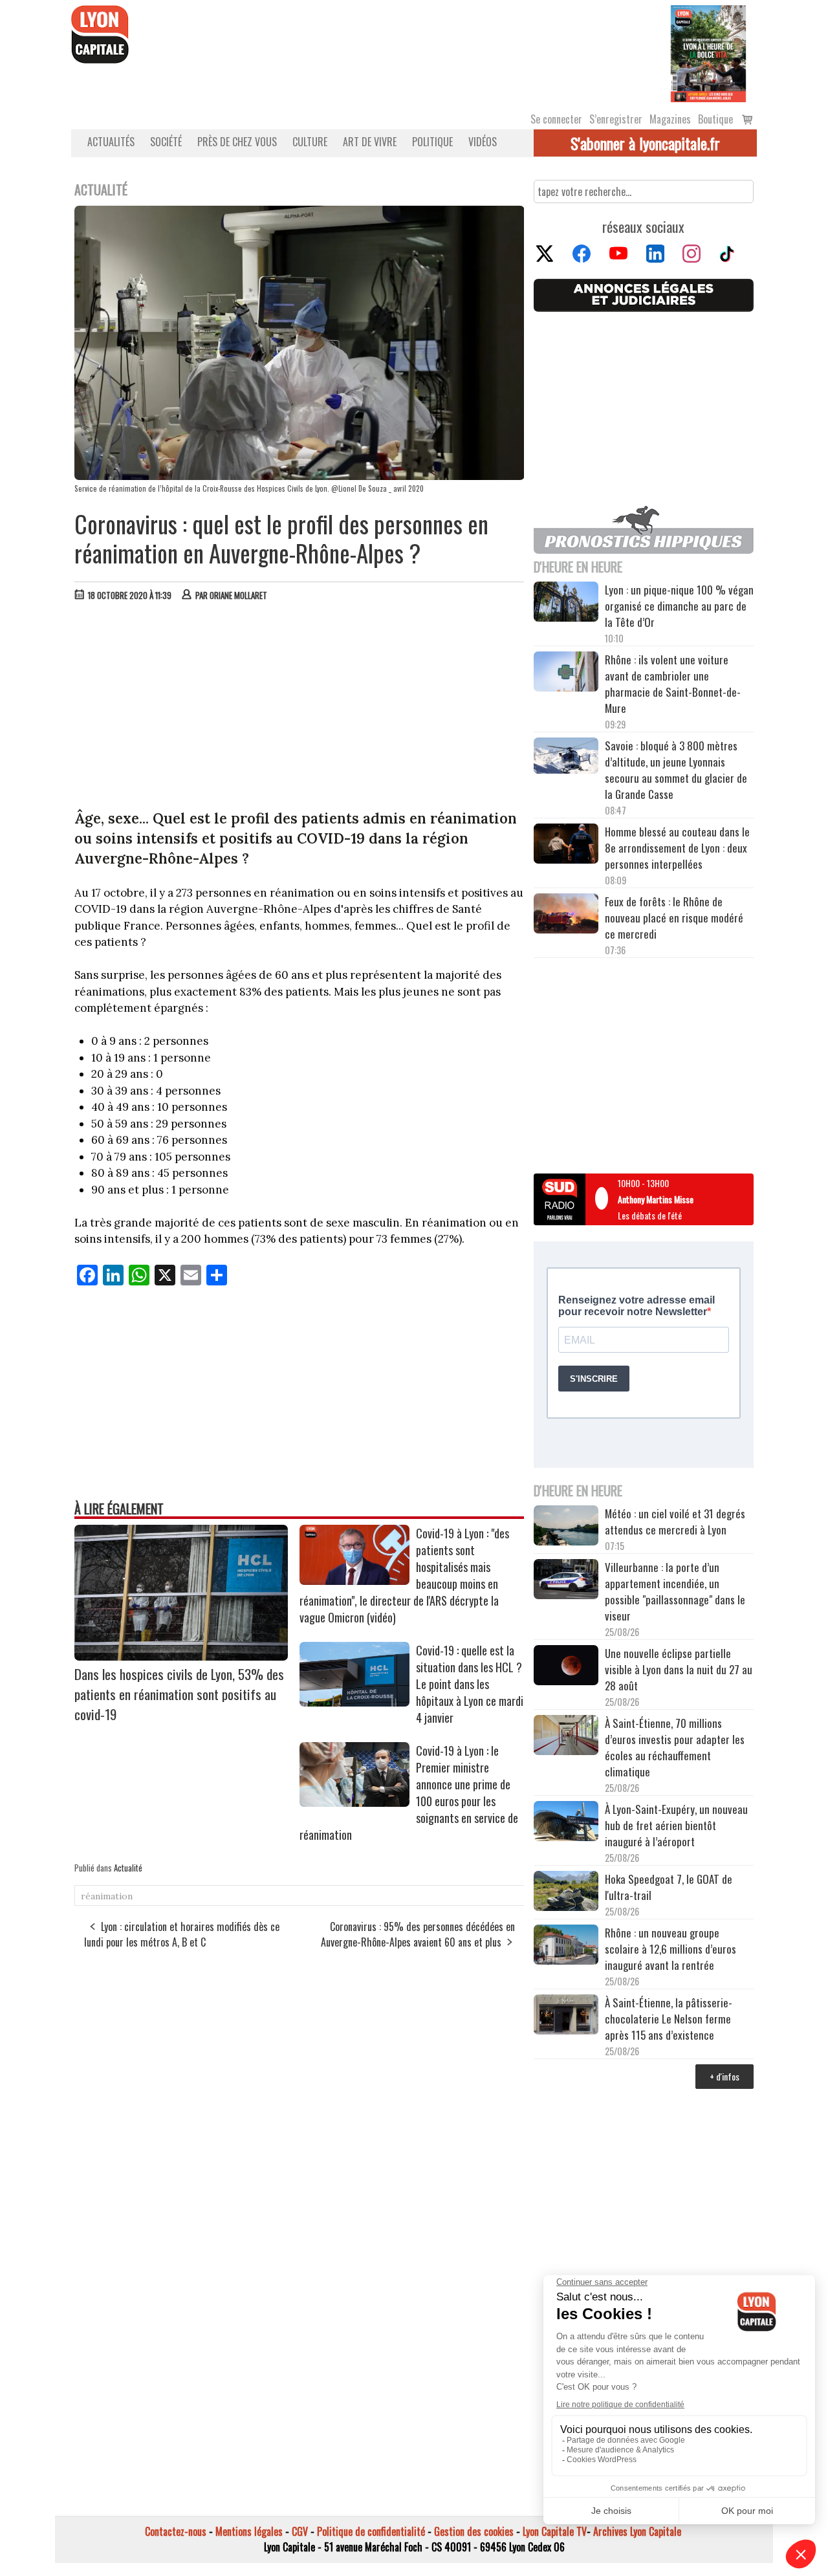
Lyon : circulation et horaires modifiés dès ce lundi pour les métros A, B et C (182, 1934)
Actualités (111, 142)
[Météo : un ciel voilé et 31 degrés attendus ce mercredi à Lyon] (566, 1527)
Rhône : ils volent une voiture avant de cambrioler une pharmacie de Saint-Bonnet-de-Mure (673, 684)
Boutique (715, 119)
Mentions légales (249, 2531)
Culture (310, 142)
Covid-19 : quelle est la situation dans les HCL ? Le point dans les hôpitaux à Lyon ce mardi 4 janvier (470, 1684)
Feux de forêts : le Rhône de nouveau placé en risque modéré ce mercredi (674, 918)
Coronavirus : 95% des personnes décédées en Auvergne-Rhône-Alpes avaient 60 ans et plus (418, 1934)
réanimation (107, 1896)
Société (166, 142)
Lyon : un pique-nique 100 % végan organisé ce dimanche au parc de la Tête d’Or (679, 606)
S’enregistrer (616, 119)
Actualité (128, 1868)
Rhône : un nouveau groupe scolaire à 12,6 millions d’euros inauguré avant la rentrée (670, 1949)
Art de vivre (370, 142)
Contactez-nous (176, 2531)
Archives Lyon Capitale (637, 2531)
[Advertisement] (300, 708)
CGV (300, 2531)
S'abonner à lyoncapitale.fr (645, 143)
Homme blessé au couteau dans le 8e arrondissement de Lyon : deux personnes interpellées (677, 848)
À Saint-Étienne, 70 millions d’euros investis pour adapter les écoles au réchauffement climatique (675, 1747)
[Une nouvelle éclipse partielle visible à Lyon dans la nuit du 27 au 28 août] (566, 1667)
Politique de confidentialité (371, 2531)
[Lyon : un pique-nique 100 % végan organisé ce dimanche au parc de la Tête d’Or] (566, 604)
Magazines (670, 119)
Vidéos (483, 142)
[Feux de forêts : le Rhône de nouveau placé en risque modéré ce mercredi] (566, 915)
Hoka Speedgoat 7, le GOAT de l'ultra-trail (669, 1887)
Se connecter (556, 119)
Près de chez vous (237, 142)
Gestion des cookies (474, 2531)
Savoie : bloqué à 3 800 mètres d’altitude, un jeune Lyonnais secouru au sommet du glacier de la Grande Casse (676, 770)
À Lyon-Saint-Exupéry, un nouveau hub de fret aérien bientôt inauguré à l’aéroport (676, 1825)
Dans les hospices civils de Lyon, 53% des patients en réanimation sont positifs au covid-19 (179, 1694)
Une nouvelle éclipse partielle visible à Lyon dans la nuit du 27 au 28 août (679, 1669)
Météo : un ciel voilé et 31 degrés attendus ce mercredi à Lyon (675, 1522)
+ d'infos (724, 2076)
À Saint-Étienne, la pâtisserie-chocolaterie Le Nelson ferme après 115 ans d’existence (669, 2019)
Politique (432, 142)
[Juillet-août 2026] (708, 52)
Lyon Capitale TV (555, 2531)
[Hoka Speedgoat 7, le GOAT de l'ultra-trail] (566, 1893)
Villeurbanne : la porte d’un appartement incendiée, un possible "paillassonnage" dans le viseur (675, 1591)
